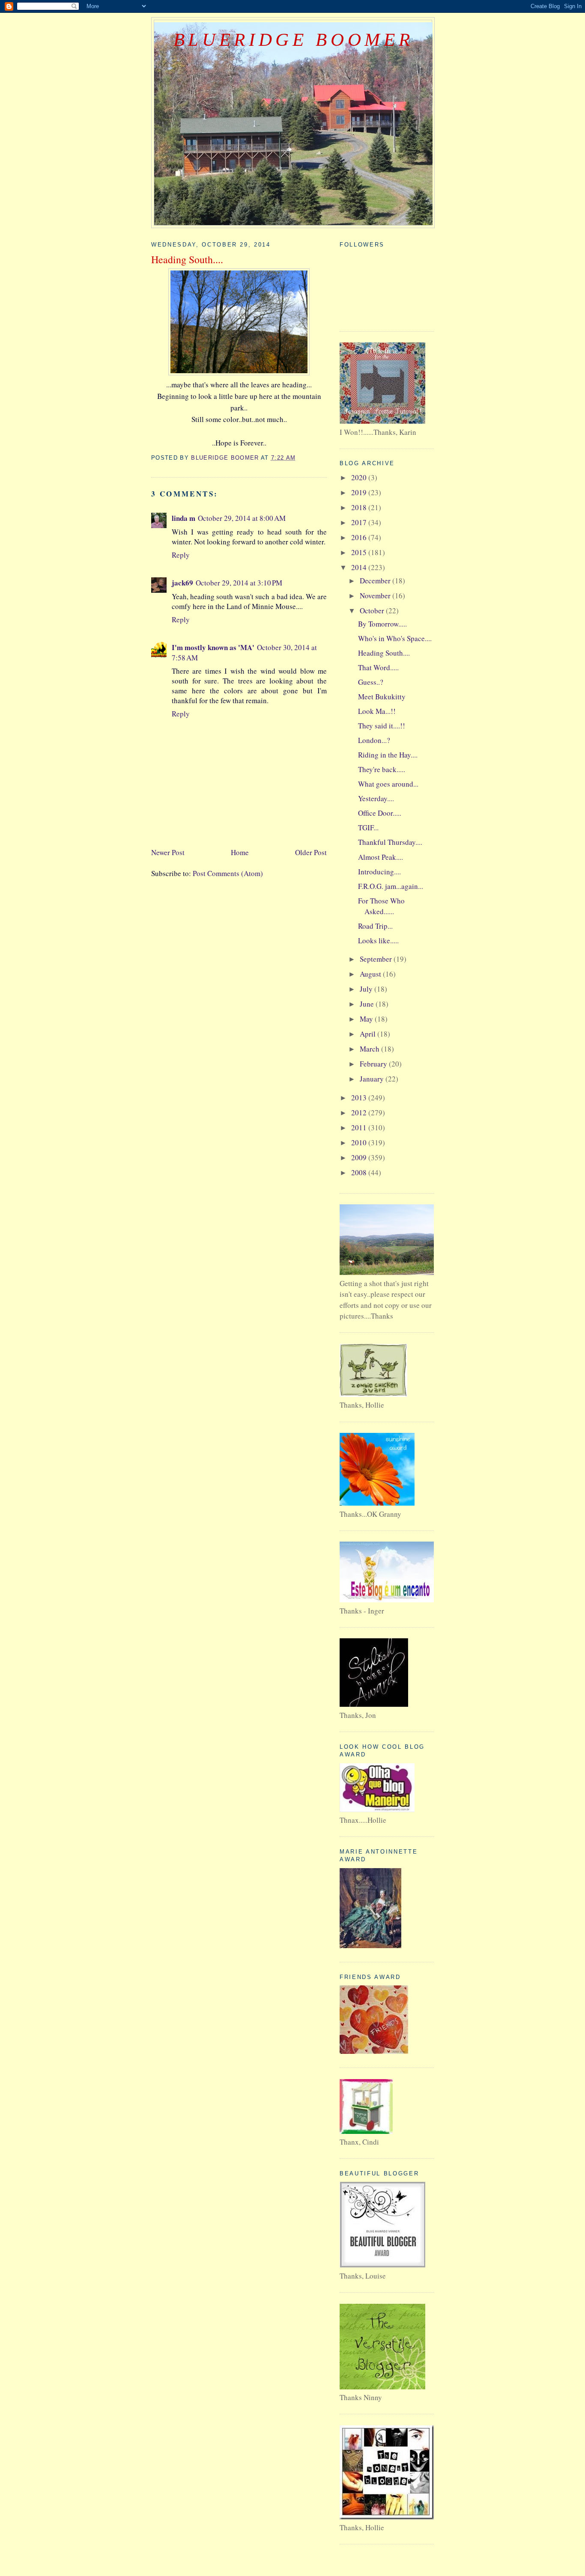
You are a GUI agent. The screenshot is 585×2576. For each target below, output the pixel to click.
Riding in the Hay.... (388, 755)
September (377, 959)
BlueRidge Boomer (293, 39)
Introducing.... (379, 872)
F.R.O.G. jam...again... (391, 886)
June (368, 1004)
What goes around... (388, 784)
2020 (360, 477)
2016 (360, 537)
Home (240, 852)
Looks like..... (378, 940)
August (371, 974)
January (373, 1079)
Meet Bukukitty (382, 697)
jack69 (182, 583)
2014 (360, 567)
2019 (360, 492)
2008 (360, 1172)
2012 (360, 1113)
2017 (360, 522)
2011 (360, 1128)
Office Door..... (380, 813)
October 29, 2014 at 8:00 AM (242, 518)
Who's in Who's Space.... (395, 638)
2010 (360, 1142)
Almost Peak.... (381, 857)
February (374, 1064)
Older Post (311, 852)
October (373, 611)
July (367, 989)
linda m (184, 518)
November (376, 596)
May (367, 1019)
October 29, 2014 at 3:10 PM (239, 583)
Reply (181, 555)
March (370, 1049)
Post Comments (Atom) (228, 873)
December (376, 581)
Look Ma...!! (377, 711)
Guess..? (371, 682)
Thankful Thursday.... (390, 842)
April (369, 1034)
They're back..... (382, 769)
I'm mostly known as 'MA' (213, 647)
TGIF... (368, 827)
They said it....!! (382, 726)
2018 (360, 507)
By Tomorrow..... (382, 624)
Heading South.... (384, 653)
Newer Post (168, 852)
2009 (360, 1157)
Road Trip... (375, 926)
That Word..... (378, 667)
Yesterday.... (376, 798)
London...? (374, 740)
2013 (360, 1098)
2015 (360, 552)
